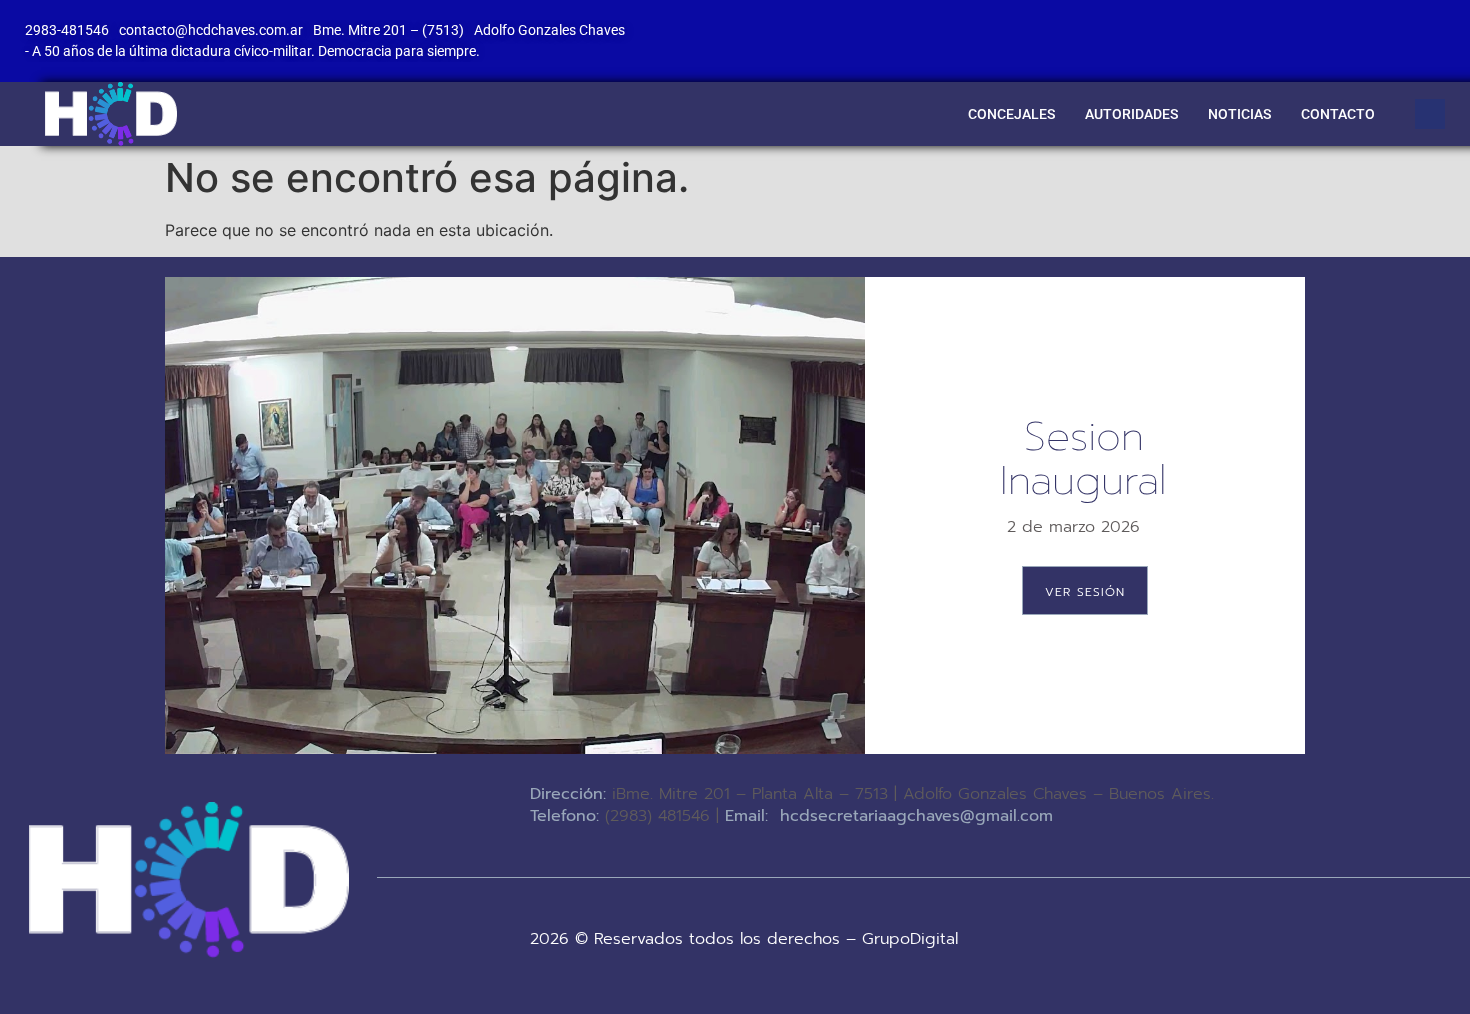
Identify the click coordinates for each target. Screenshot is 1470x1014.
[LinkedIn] (1357, 25)
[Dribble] (1398, 25)
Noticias (1239, 114)
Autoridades (1131, 114)
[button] (1430, 114)
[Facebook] (1275, 25)
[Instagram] (1439, 25)
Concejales (1011, 114)
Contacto (1338, 114)
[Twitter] (1316, 25)
